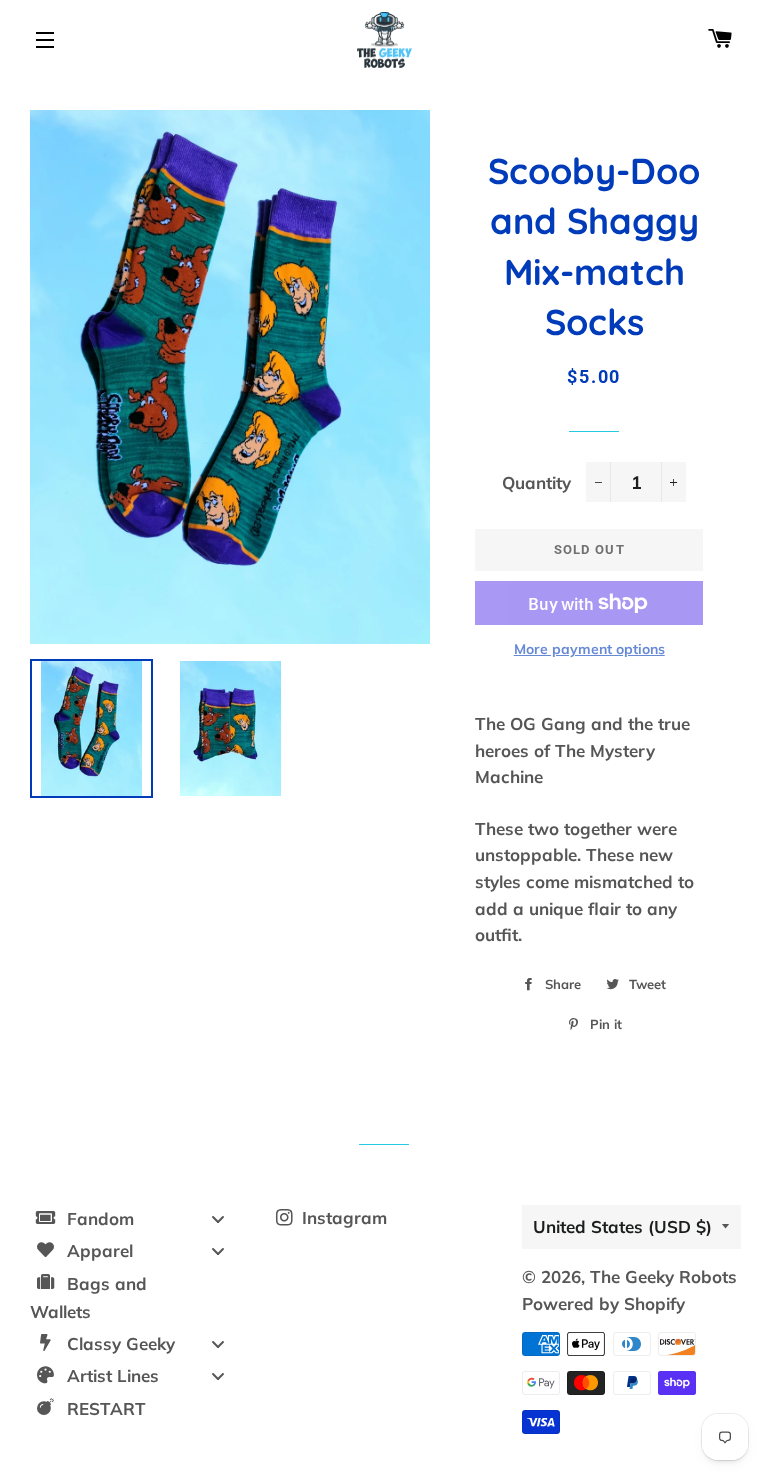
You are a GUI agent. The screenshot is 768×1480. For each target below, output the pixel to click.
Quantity (536, 482)
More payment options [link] (589, 649)
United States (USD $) (622, 1226)
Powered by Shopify (603, 1303)
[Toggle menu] (218, 1218)
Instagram (342, 1217)
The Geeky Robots (663, 1276)
